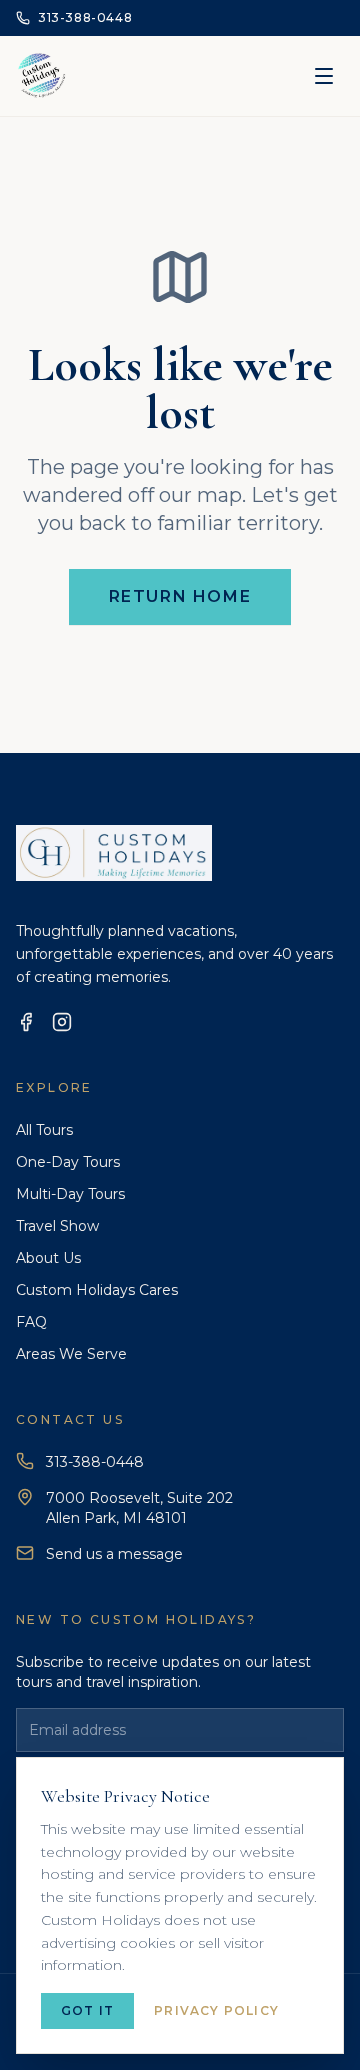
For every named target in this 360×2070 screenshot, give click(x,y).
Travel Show (57, 1226)
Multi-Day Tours (70, 1194)
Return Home (180, 596)
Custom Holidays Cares (97, 1290)
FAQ (31, 1322)
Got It (87, 2010)
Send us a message (114, 1554)
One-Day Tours (68, 1162)
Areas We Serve (71, 1354)
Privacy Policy (216, 2010)
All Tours (44, 1130)
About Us (48, 1258)
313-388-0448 (95, 1462)
